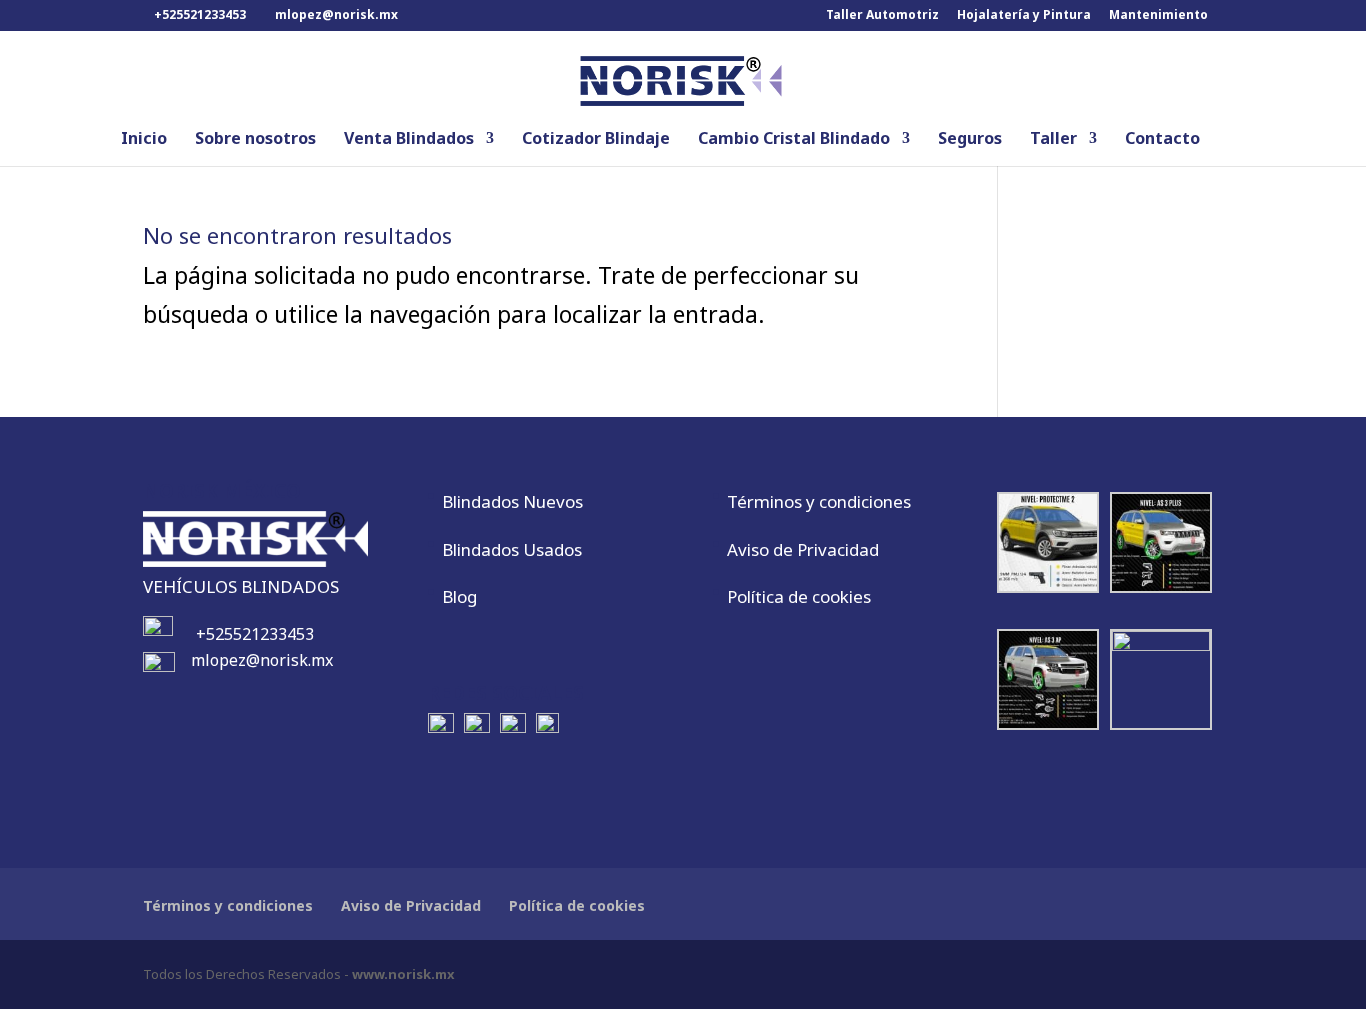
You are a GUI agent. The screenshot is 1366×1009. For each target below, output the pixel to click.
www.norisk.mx (403, 974)
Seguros (970, 140)
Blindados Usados (512, 549)
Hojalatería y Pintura (1024, 16)
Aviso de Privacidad (803, 549)
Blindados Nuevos (512, 501)
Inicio (144, 140)
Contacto (1162, 140)
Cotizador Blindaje (596, 140)
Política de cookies (799, 596)
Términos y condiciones (819, 501)
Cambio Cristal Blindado (794, 140)
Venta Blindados (409, 140)
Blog (459, 596)
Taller (1053, 140)
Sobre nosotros (255, 140)
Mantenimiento (1158, 16)
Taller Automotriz (882, 16)
